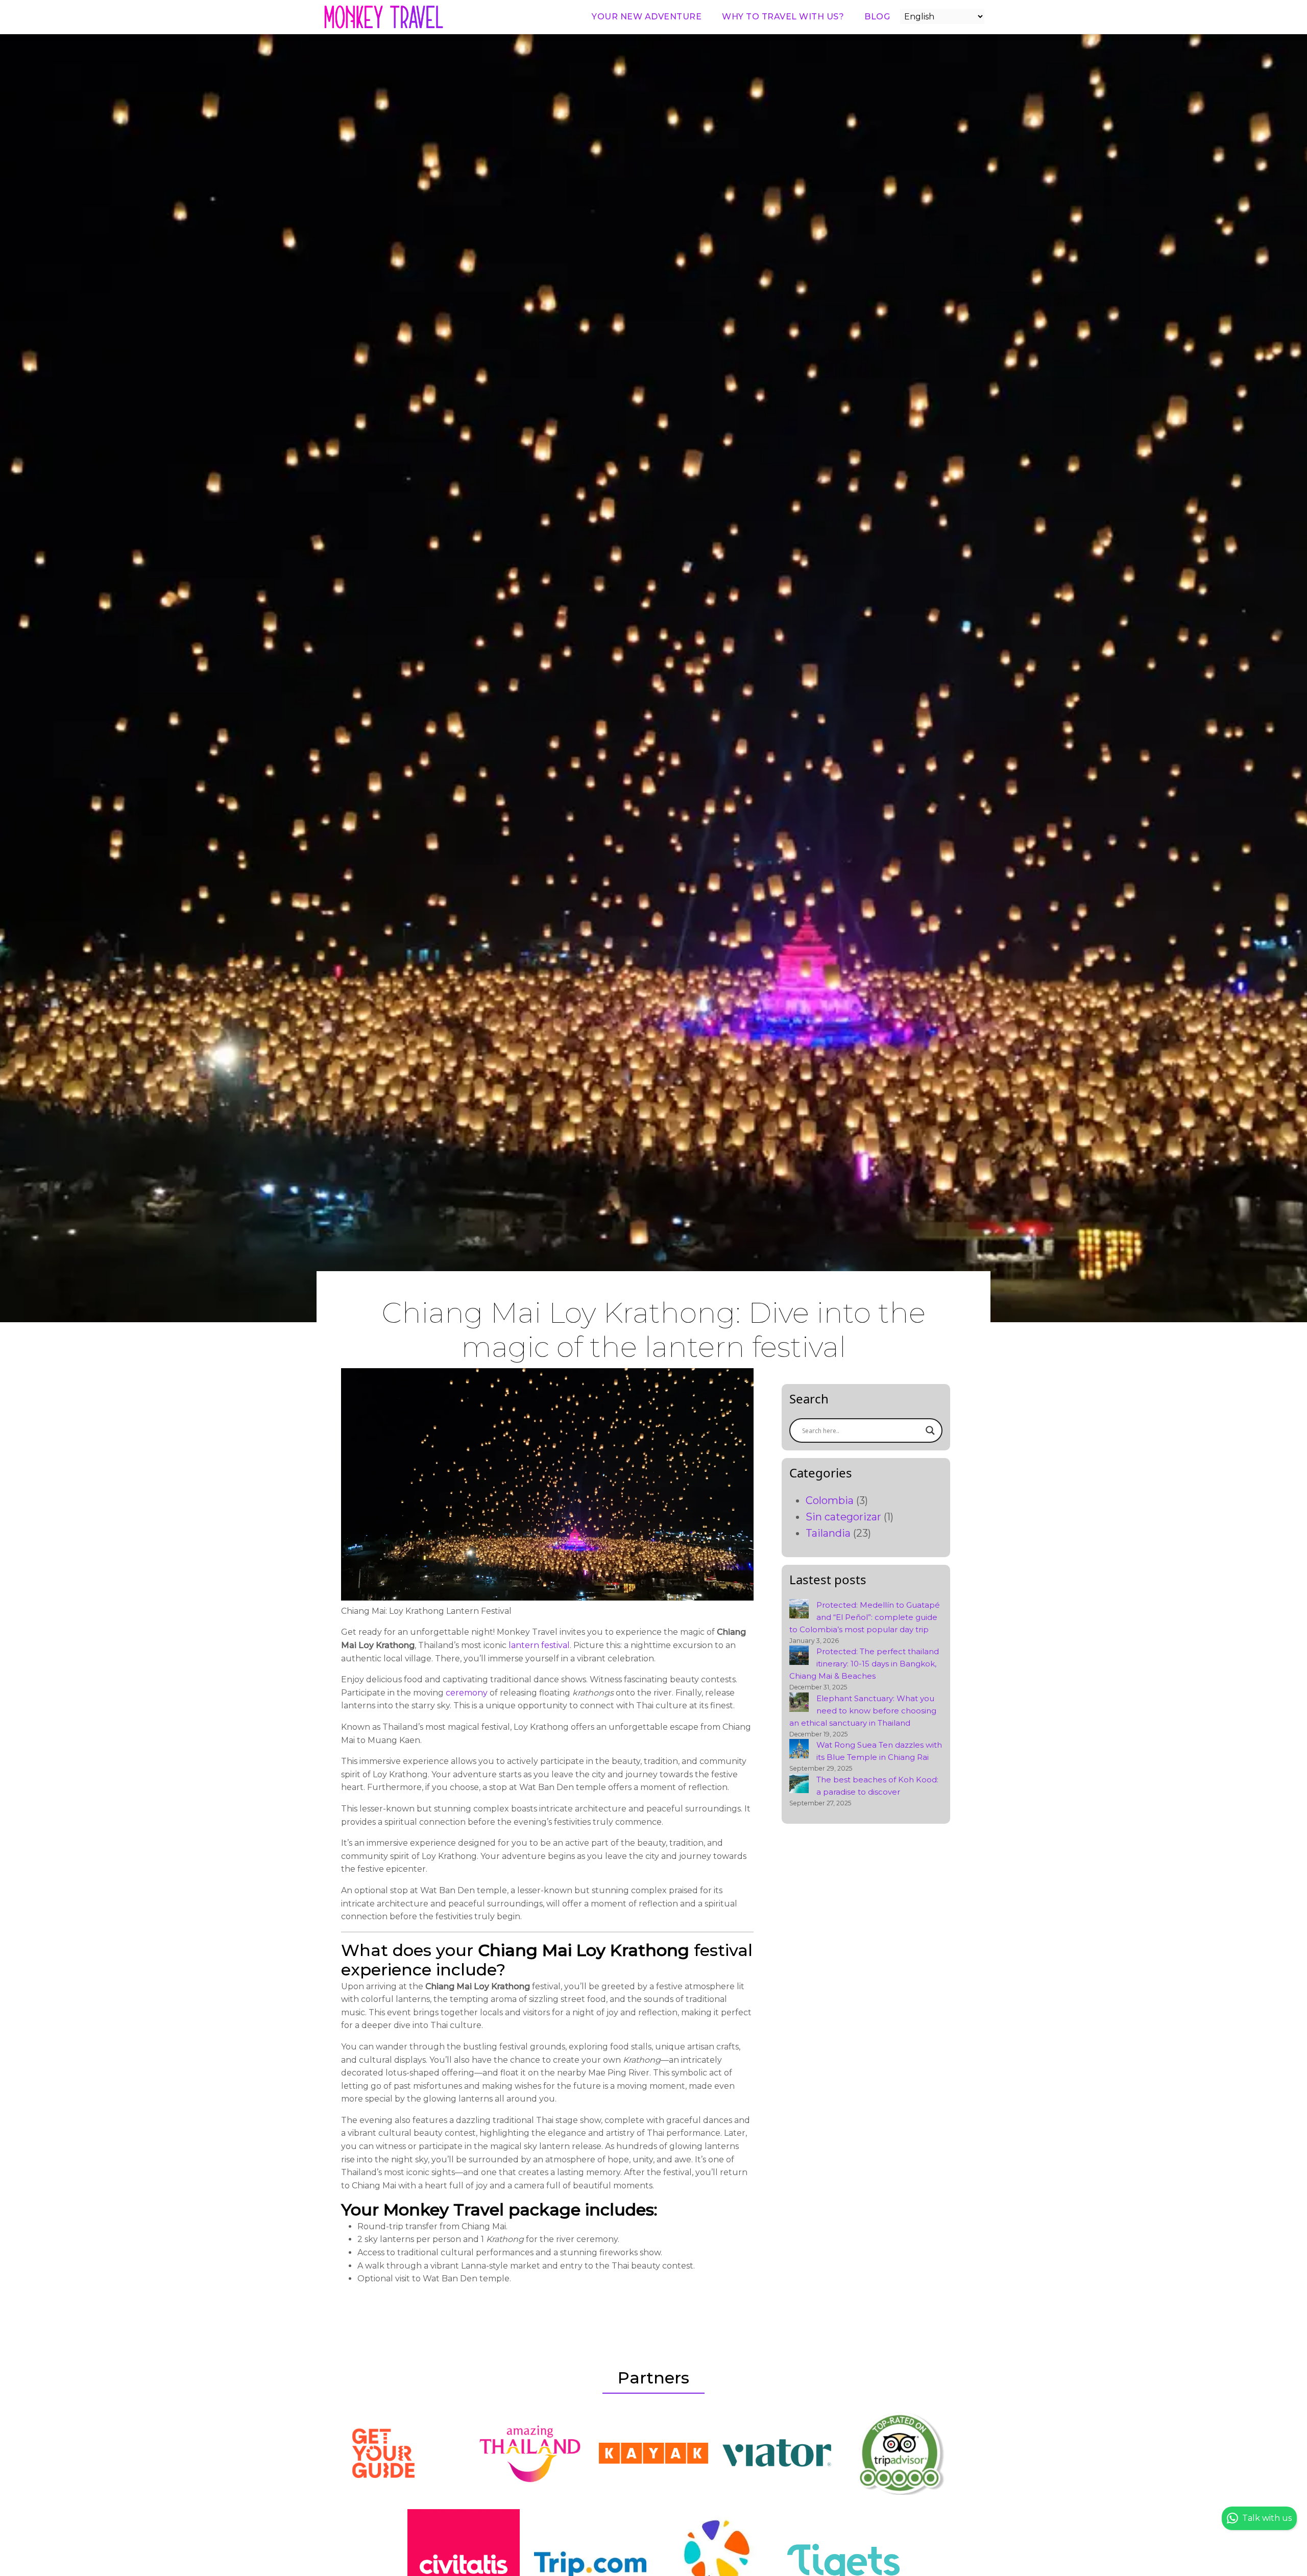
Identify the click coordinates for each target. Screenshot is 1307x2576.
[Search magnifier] (930, 1430)
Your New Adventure (647, 17)
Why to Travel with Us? (783, 17)
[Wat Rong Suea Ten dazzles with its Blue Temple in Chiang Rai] (799, 1749)
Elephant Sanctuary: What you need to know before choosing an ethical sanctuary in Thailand (863, 1711)
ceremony (467, 1693)
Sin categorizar (843, 1517)
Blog (877, 17)
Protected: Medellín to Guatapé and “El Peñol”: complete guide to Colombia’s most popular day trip (865, 1617)
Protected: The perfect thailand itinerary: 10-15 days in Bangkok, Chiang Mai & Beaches (864, 1664)
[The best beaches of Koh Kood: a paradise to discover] (799, 1783)
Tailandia (828, 1533)
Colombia (830, 1500)
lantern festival (538, 1645)
